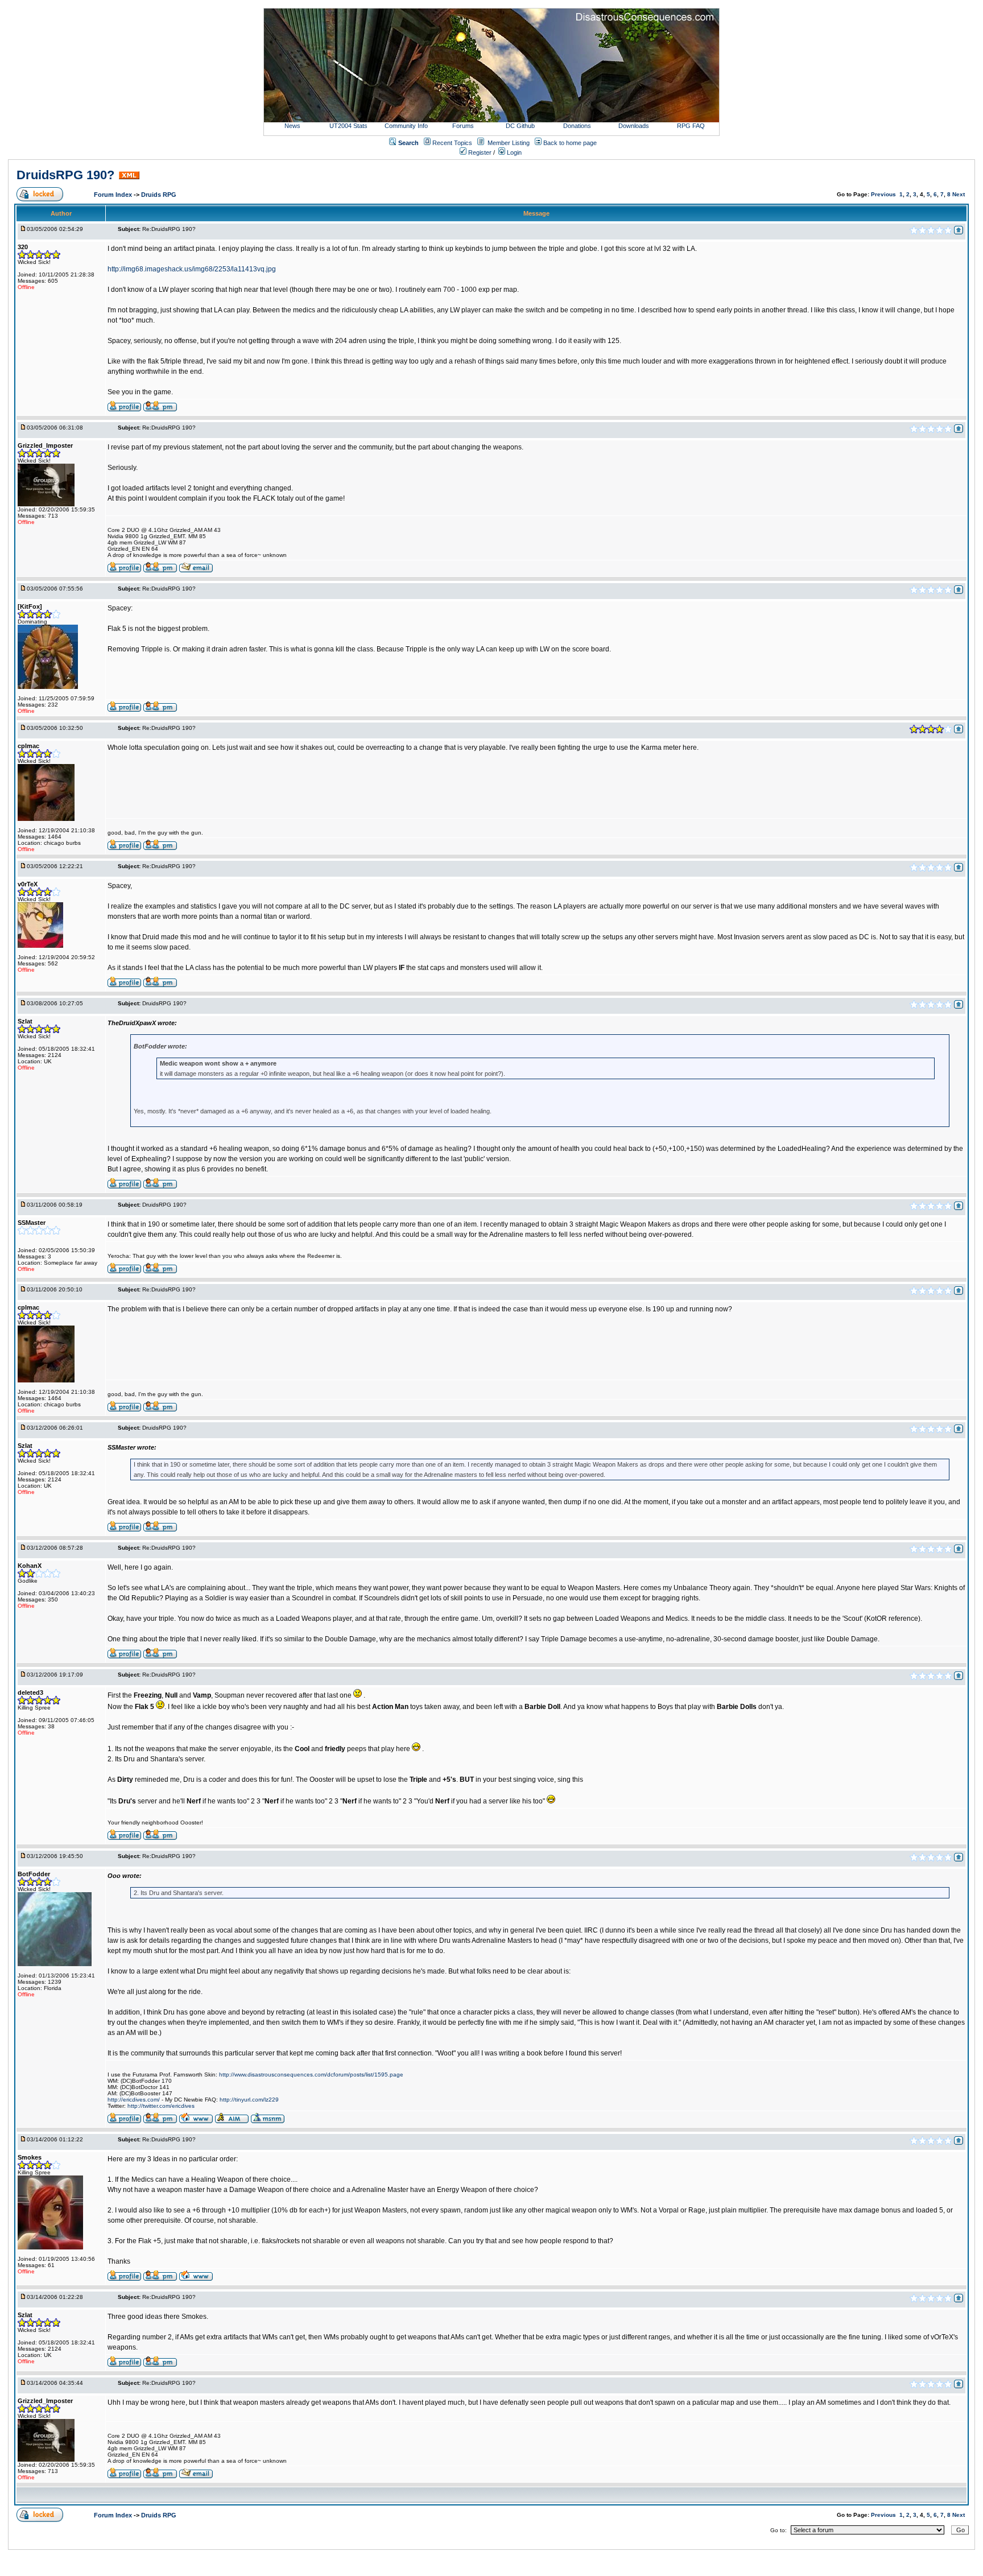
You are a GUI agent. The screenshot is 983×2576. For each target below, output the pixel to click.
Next (959, 194)
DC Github (520, 126)
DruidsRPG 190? (65, 175)
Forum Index (114, 195)
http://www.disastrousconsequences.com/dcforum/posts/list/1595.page (311, 2075)
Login (513, 152)
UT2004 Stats (349, 126)
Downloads (634, 126)
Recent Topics (452, 143)
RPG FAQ (691, 126)
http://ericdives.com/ (134, 2100)
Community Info (406, 126)
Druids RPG (159, 195)
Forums (463, 126)
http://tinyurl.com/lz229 (249, 2100)
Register (479, 152)
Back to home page (570, 143)
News (292, 126)
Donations (577, 126)
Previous (883, 194)
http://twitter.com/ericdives (161, 2106)
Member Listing (509, 143)
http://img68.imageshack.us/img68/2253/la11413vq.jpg (192, 269)
